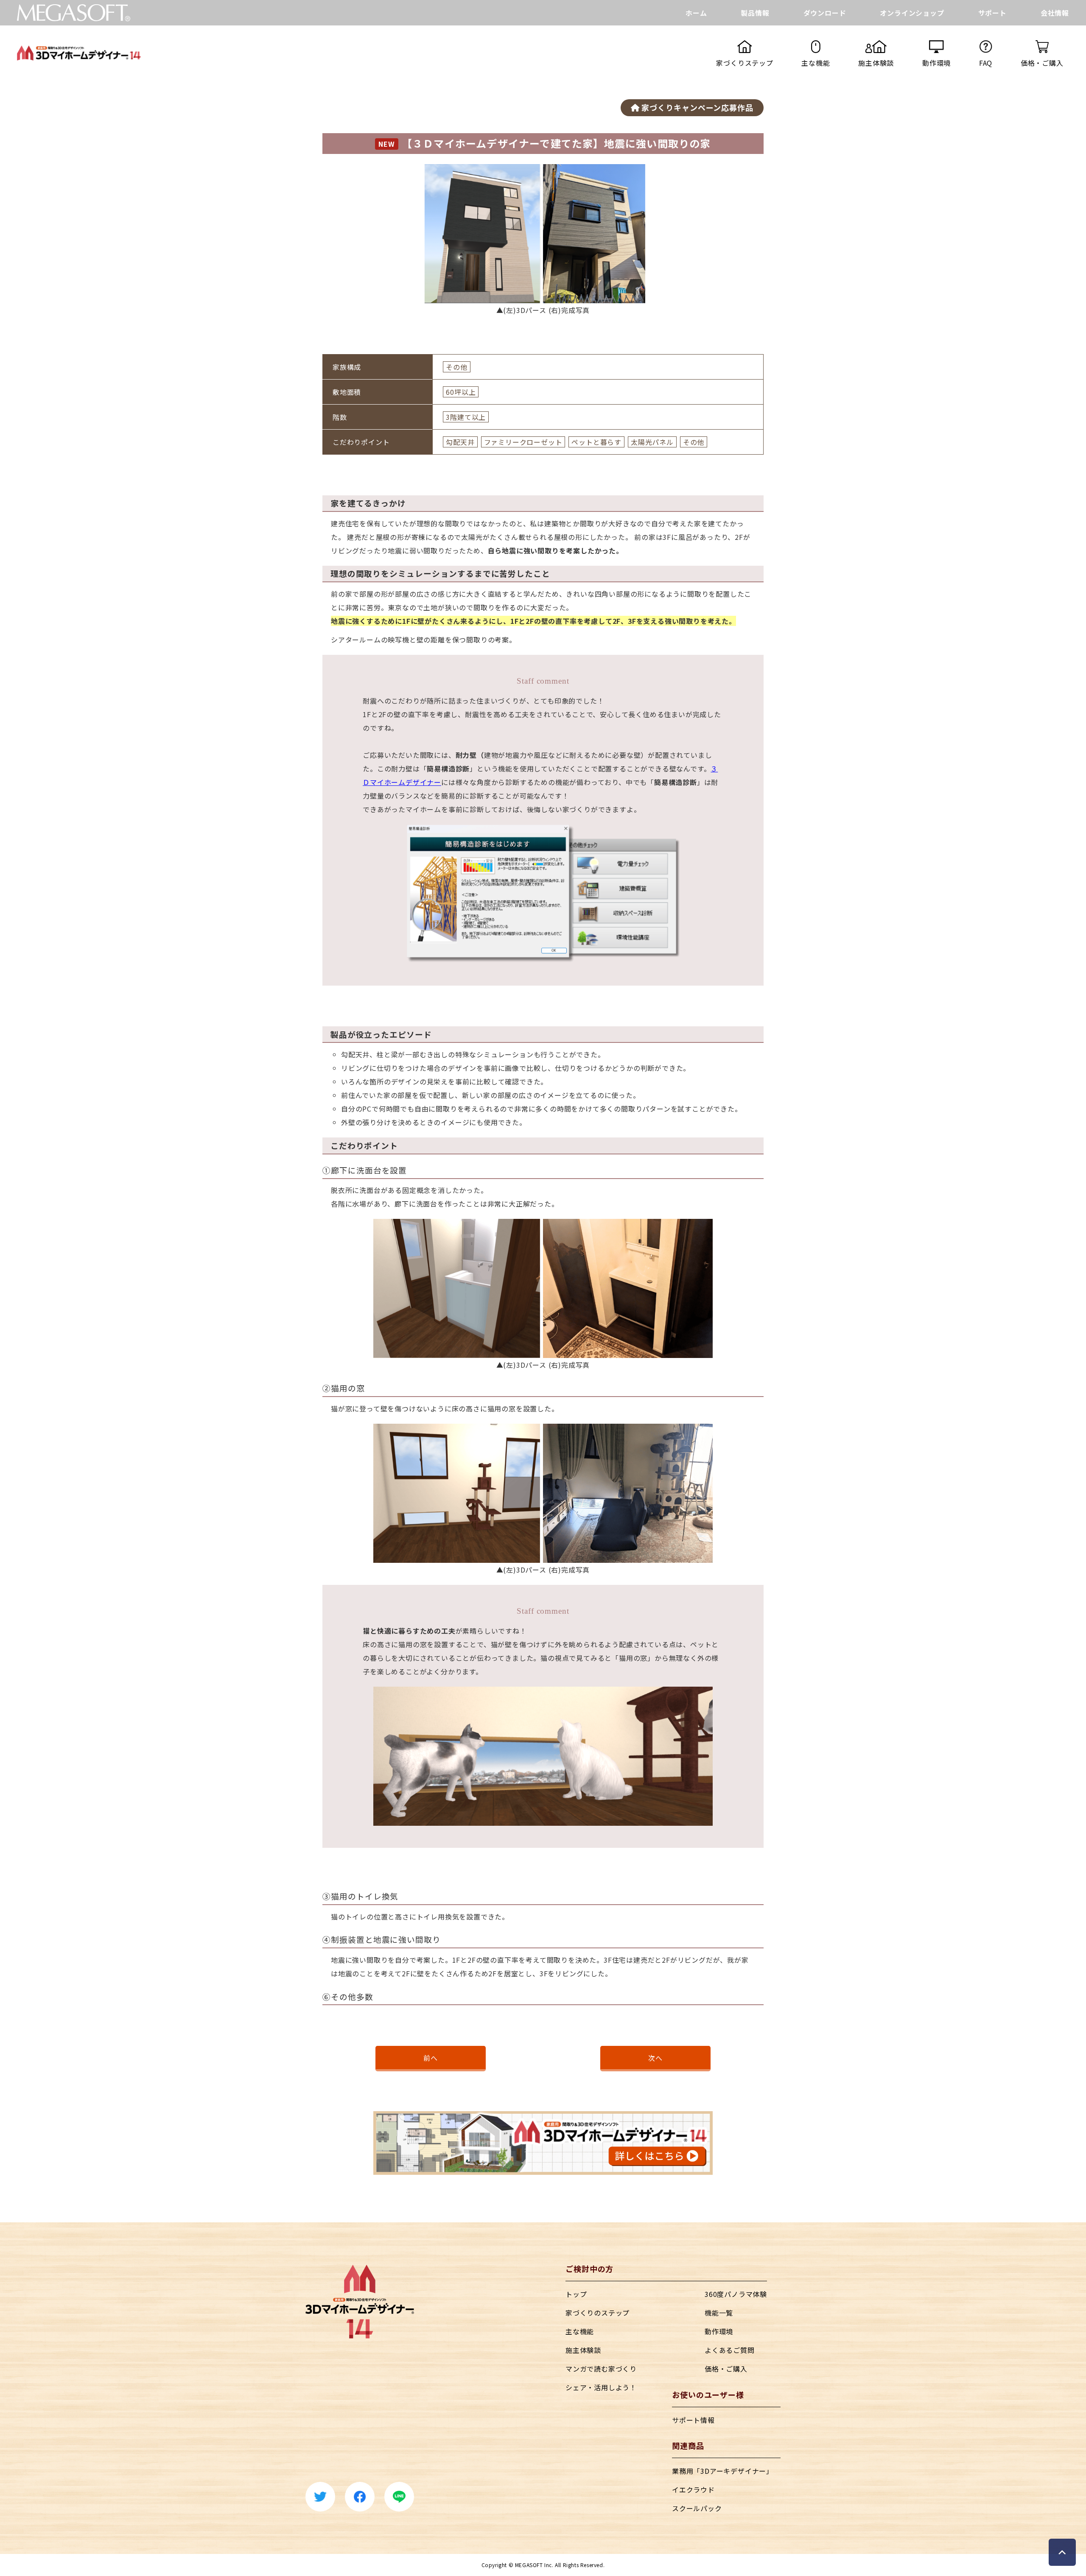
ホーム (696, 13)
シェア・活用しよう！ (601, 2387)
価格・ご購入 (726, 2369)
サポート (992, 13)
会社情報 (1055, 13)
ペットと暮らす (596, 442)
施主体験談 (583, 2350)
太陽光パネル (652, 442)
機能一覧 (719, 2313)
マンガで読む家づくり (601, 2369)
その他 (456, 367)
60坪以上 (461, 392)
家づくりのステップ (598, 2313)
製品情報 (755, 13)
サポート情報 (693, 2420)
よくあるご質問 (730, 2350)
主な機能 (580, 2331)
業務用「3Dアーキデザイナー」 (723, 2471)
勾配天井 (460, 442)
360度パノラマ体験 (736, 2294)
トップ (576, 2294)
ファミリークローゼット (523, 442)
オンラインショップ (912, 13)
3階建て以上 (466, 417)
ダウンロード (825, 13)
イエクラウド (693, 2489)
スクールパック (697, 2508)
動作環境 (719, 2331)
